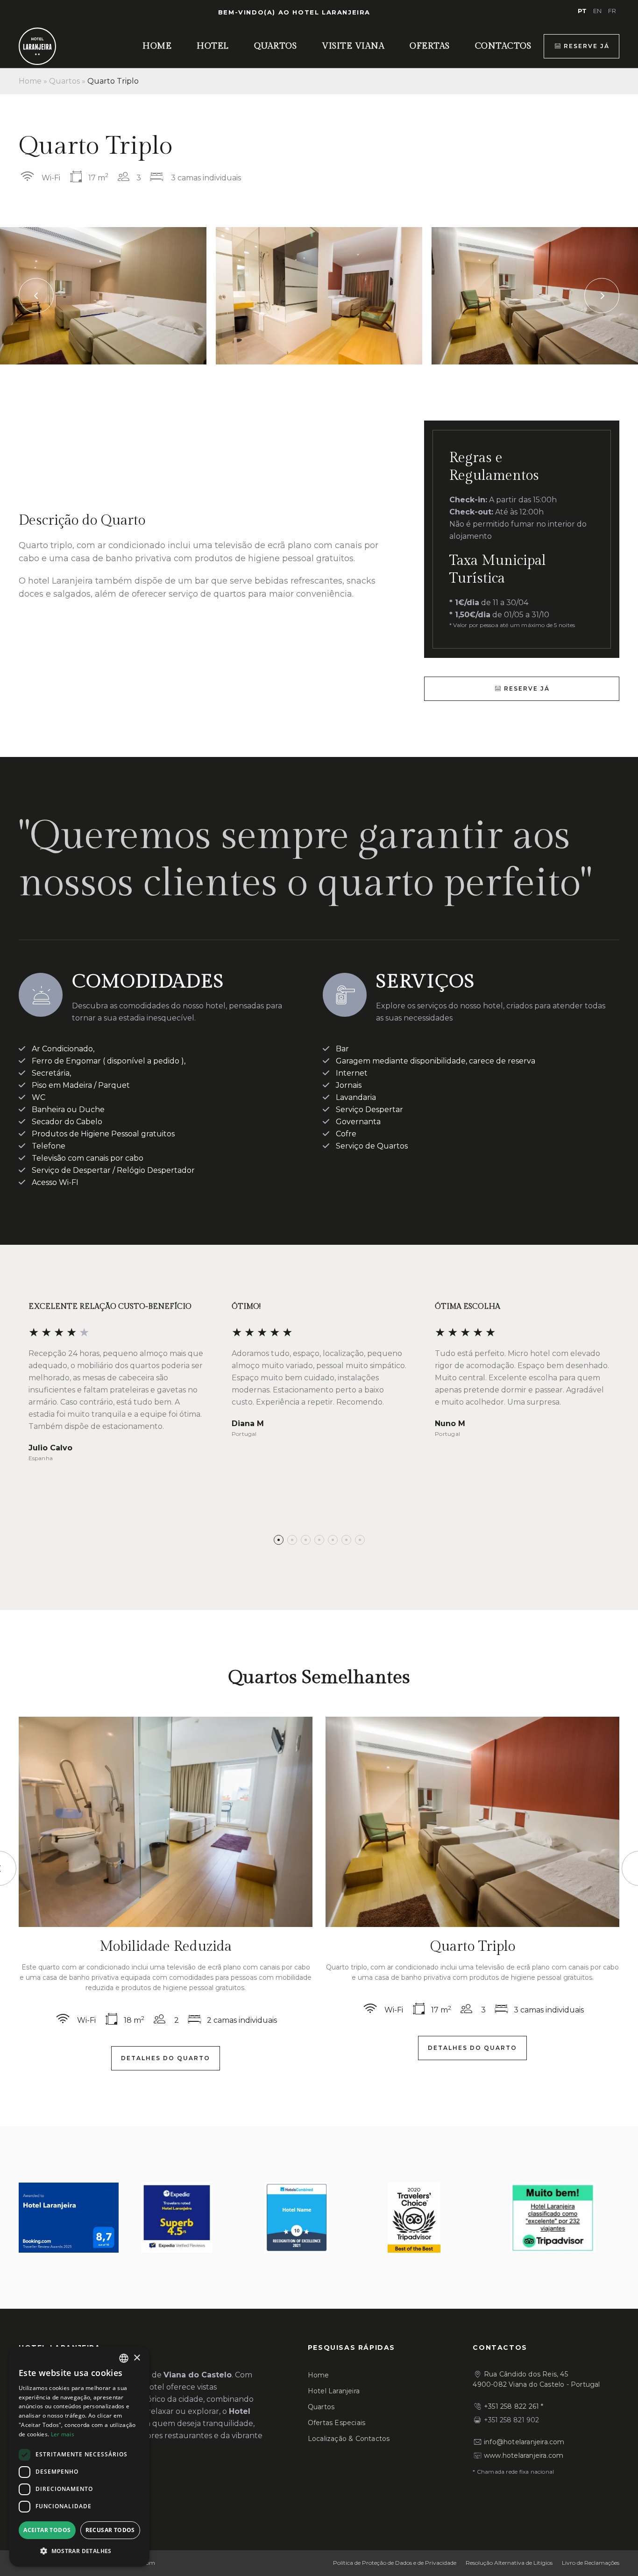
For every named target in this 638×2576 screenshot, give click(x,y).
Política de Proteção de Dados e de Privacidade (395, 2563)
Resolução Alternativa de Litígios (509, 2563)
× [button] (137, 2358)
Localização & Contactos (349, 2439)
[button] (279, 1540)
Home (157, 46)
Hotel (213, 46)
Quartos (276, 46)
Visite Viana (353, 46)
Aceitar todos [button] (47, 2530)
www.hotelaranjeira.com (524, 2455)
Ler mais (63, 2434)
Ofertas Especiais (337, 2423)
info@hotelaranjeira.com (524, 2442)
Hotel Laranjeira (334, 2391)
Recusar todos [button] (110, 2530)
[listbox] (124, 2358)
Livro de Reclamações (591, 2563)
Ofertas (430, 46)
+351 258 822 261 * (514, 2406)
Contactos (503, 46)
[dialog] (79, 2457)
